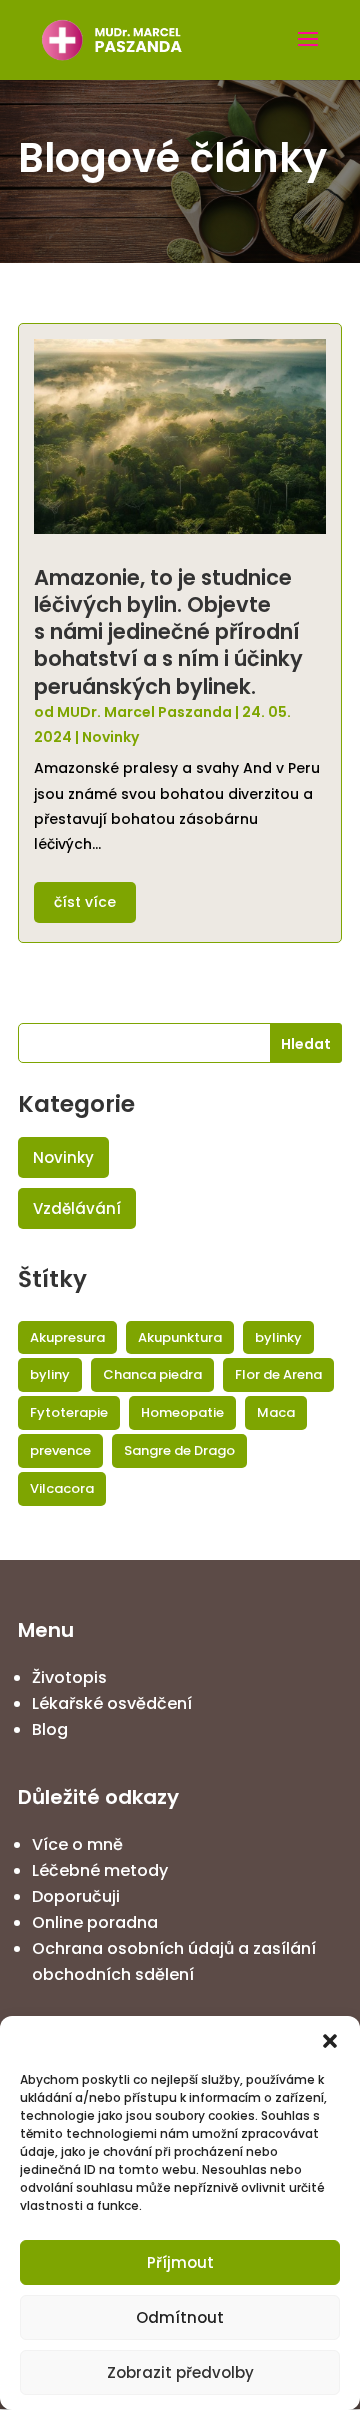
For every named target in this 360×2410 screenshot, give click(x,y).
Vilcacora (62, 1488)
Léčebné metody (100, 1870)
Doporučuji (76, 1896)
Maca (276, 1412)
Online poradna (95, 1922)
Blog (50, 1729)
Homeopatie (182, 1412)
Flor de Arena (278, 1374)
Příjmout (180, 2262)
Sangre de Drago (179, 1450)
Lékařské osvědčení (112, 1703)
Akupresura (67, 1337)
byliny (50, 1374)
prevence (60, 1450)
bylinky (278, 1337)
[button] (330, 2041)
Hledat (306, 1044)
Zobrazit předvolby (180, 2372)
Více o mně (77, 1844)
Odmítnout (180, 2317)
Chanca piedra (152, 1374)
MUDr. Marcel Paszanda (144, 712)
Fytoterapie (69, 1412)
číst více (85, 902)
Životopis (69, 1677)
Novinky (110, 737)
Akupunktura (180, 1337)
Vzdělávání (77, 1208)
